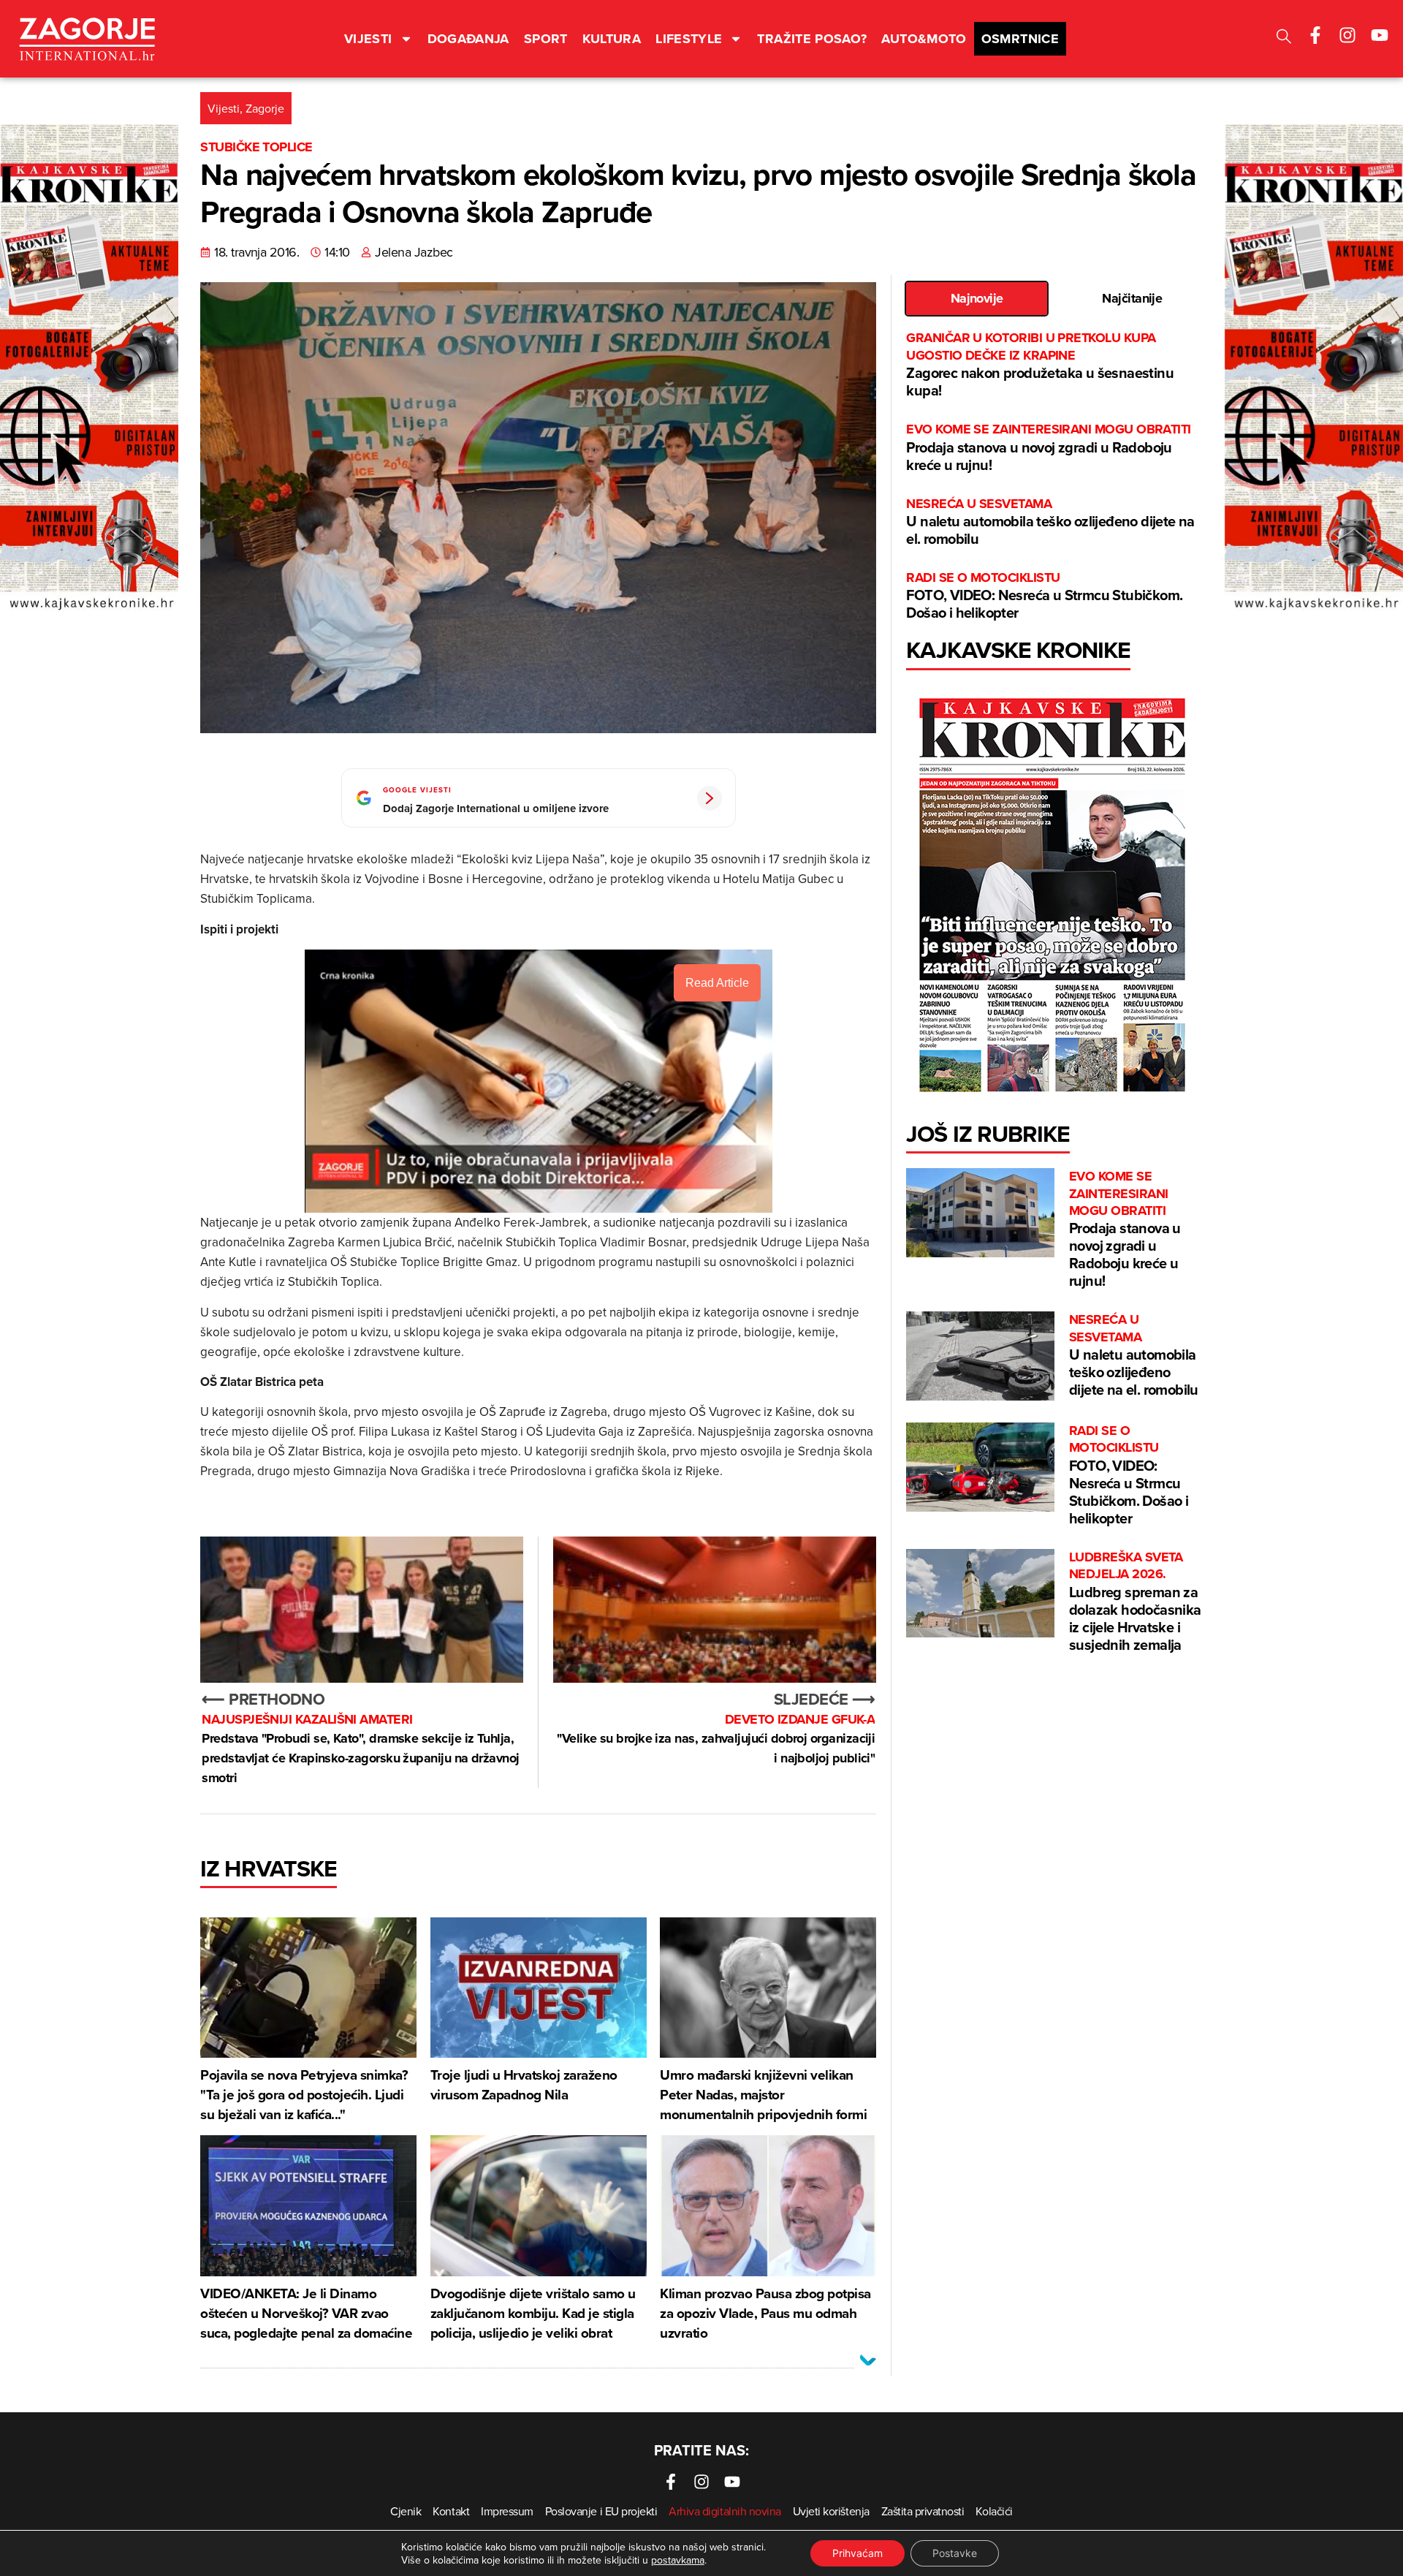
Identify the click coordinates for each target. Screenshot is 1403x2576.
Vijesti (368, 39)
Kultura (612, 39)
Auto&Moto (924, 39)
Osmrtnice (1020, 39)
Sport (546, 39)
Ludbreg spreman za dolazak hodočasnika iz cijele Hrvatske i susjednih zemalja (1135, 1602)
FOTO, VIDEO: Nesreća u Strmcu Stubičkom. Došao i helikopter (1044, 596)
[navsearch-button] (1284, 38)
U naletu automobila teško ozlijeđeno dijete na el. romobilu (1050, 522)
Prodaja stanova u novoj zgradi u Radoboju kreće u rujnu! (1048, 448)
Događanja (468, 39)
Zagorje (265, 108)
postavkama (678, 2560)
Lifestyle (689, 39)
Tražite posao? (812, 39)
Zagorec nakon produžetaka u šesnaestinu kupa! (1040, 365)
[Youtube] (1380, 35)
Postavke (955, 2553)
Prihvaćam (858, 2553)
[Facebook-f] (1315, 35)
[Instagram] (1347, 35)
